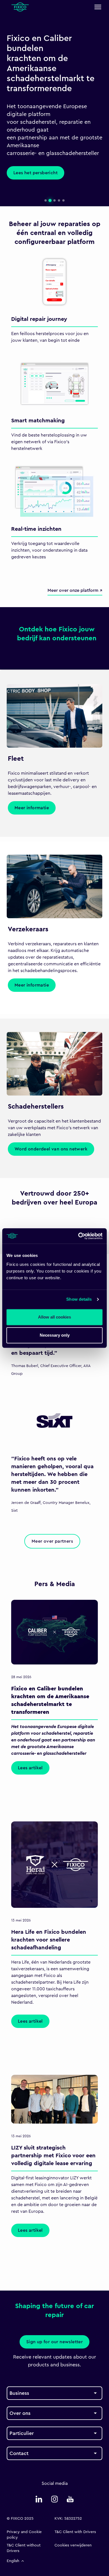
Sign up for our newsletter (54, 2342)
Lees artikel (30, 1768)
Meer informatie (32, 808)
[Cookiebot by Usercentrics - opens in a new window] (78, 1236)
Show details (79, 1299)
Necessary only (55, 1335)
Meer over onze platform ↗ (75, 590)
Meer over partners (52, 1541)
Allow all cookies (54, 1317)
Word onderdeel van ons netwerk (51, 1149)
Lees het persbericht (35, 173)
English (13, 2561)
